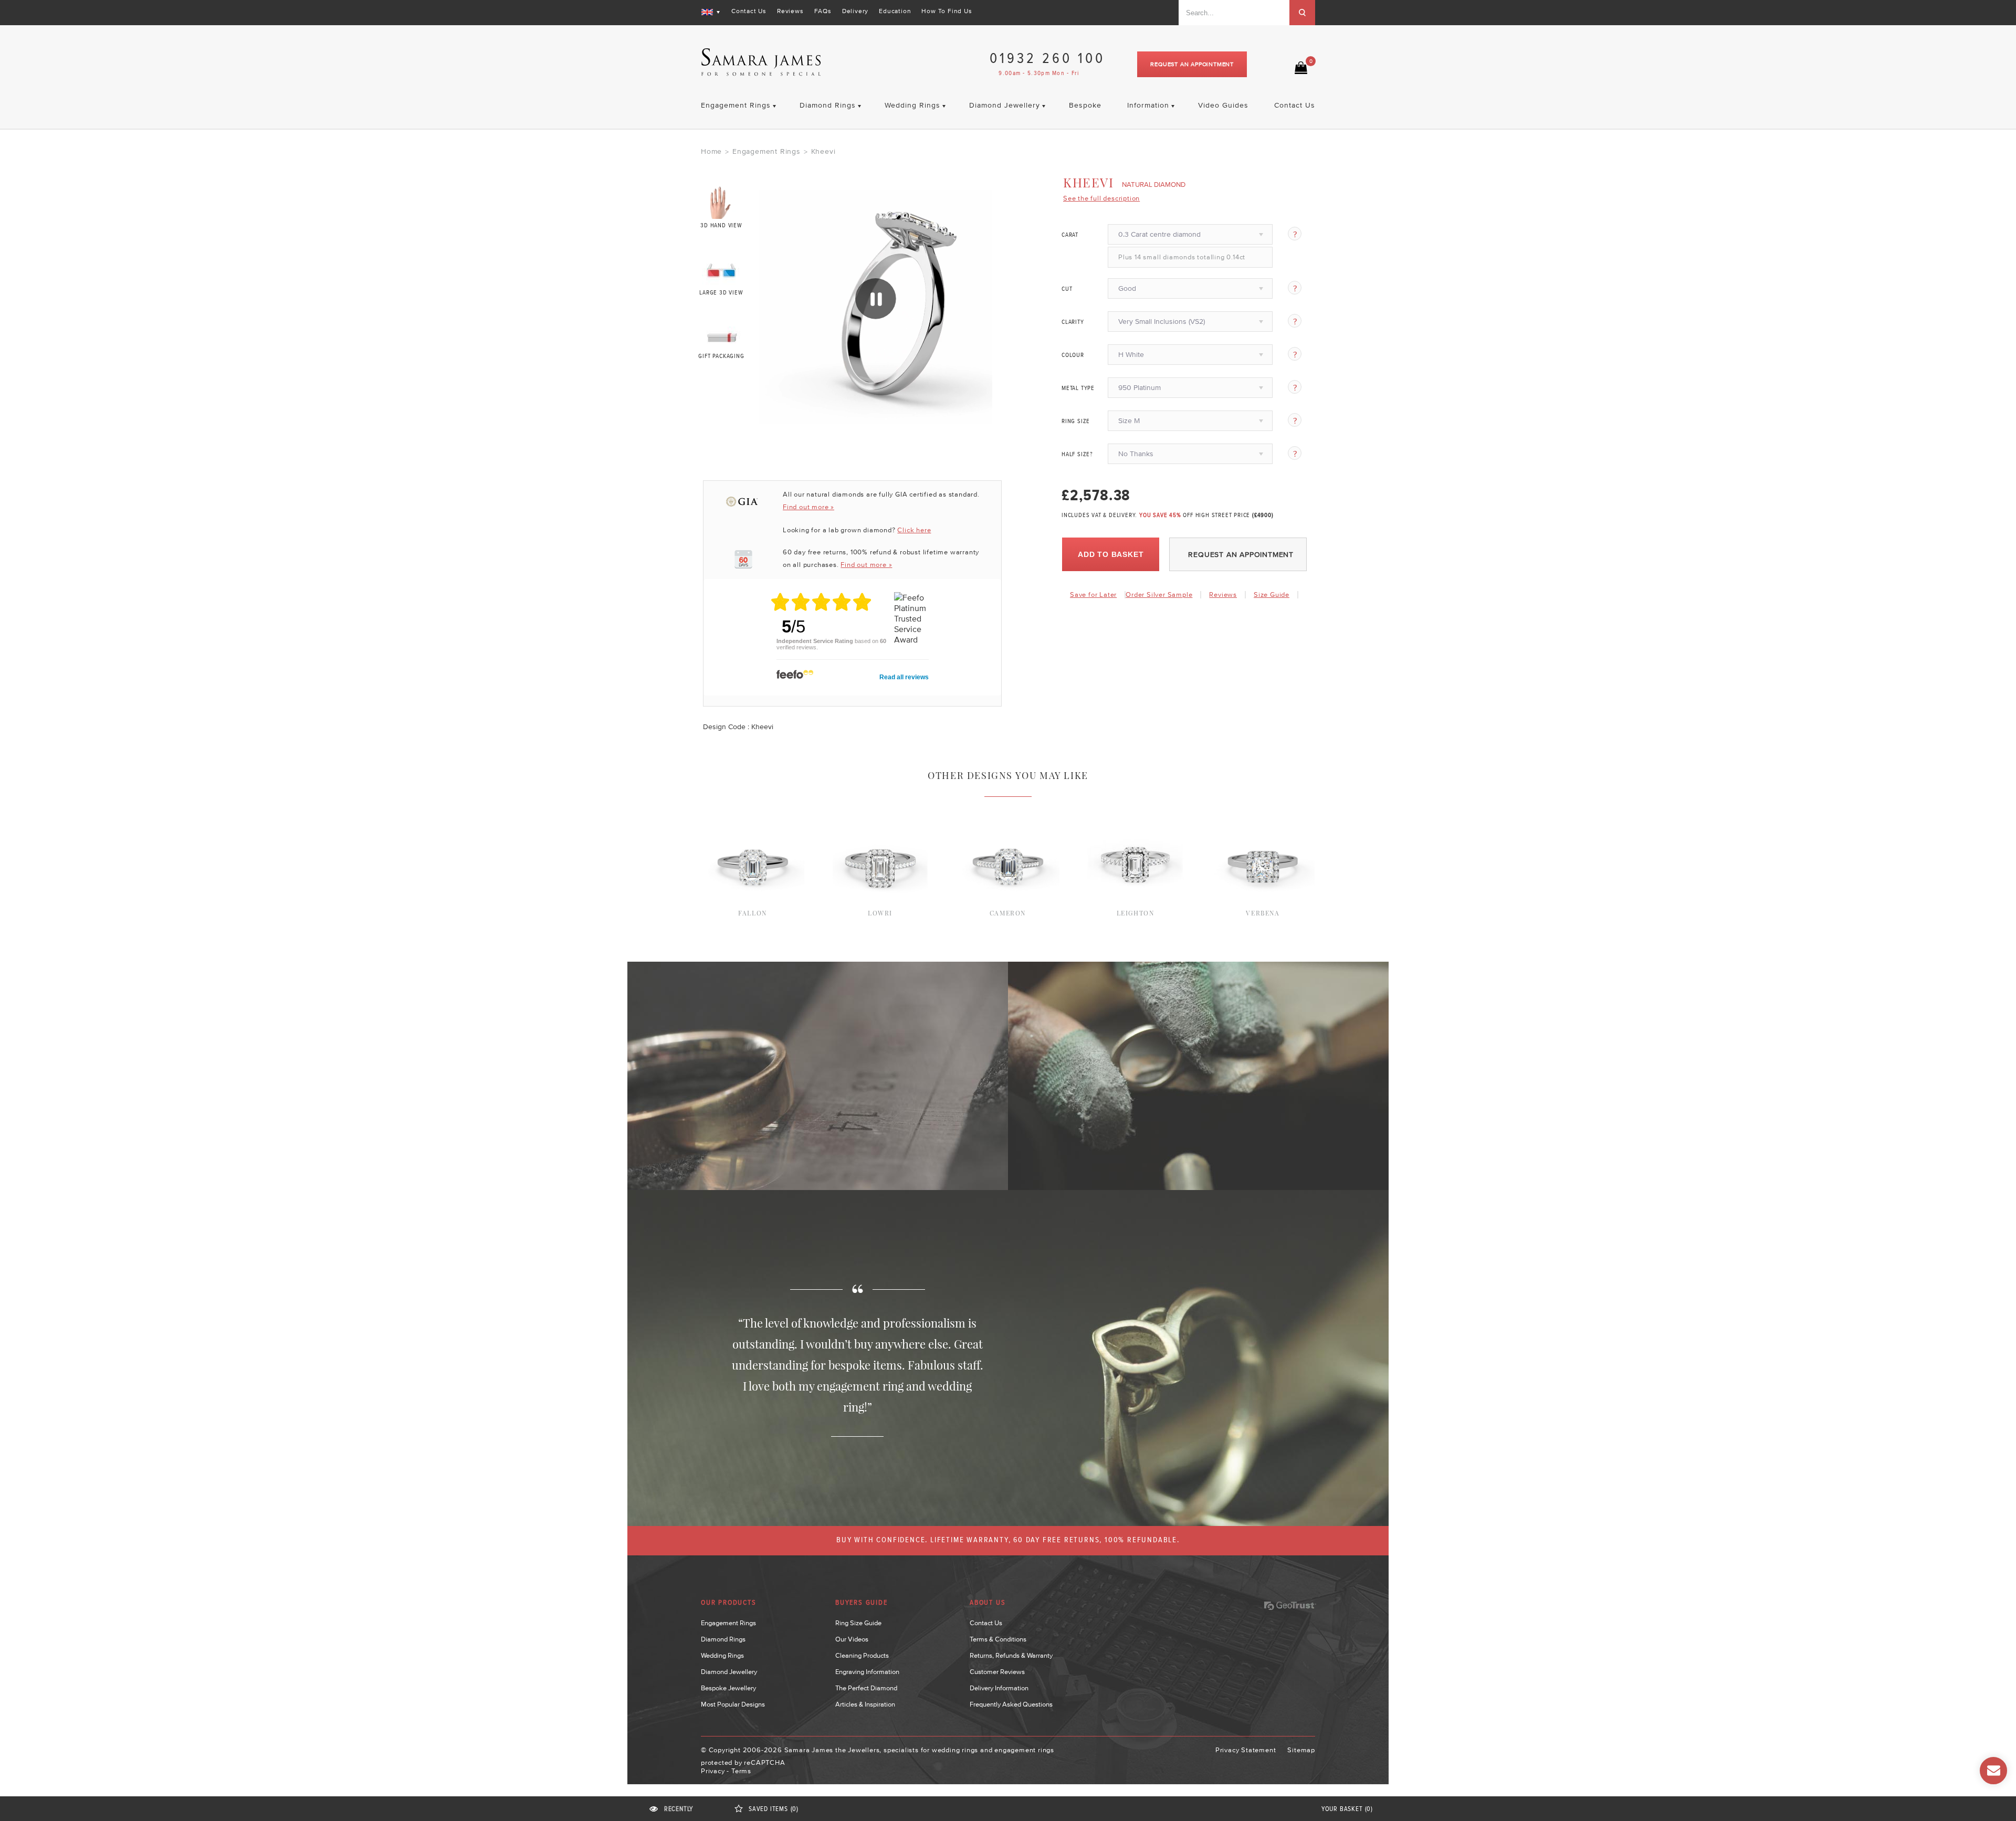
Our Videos (852, 1639)
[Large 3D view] (722, 269)
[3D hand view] (722, 202)
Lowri (880, 913)
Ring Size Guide (858, 1623)
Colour (1073, 355)
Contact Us (749, 11)
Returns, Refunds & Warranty (1011, 1655)
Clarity (1073, 322)
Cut (1067, 289)
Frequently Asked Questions (1011, 1704)
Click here (914, 530)
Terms (741, 1771)
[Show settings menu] (982, 415)
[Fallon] (753, 810)
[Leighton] (1135, 810)
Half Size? (1077, 455)
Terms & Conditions (998, 1639)
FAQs (823, 11)
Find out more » (808, 507)
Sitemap (1301, 1750)
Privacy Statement (1246, 1750)
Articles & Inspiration (865, 1704)
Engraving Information (867, 1672)
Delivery (855, 11)
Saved (774, 1809)
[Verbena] (1263, 810)
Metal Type (1078, 388)
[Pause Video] (876, 299)
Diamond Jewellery (729, 1672)
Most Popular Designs (733, 1704)
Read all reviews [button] (904, 677)
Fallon (753, 913)
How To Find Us (947, 11)
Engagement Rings (766, 151)
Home (711, 151)
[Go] (1302, 13)
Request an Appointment (1192, 64)
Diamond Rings (723, 1639)
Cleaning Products (862, 1655)
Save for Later (1093, 594)
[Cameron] (1008, 810)
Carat (1070, 235)
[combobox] (1234, 13)
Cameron (1008, 913)
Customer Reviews (997, 1672)
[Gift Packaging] (722, 335)
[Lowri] (880, 810)
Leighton (1136, 913)
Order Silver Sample (1159, 594)
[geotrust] (1290, 1606)
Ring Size (1076, 422)
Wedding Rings (722, 1655)
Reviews (790, 11)
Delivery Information (999, 1688)
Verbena (1263, 913)
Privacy (713, 1771)
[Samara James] (761, 62)
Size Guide (1272, 594)
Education (895, 11)
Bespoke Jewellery (728, 1688)
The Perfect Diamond (866, 1688)
